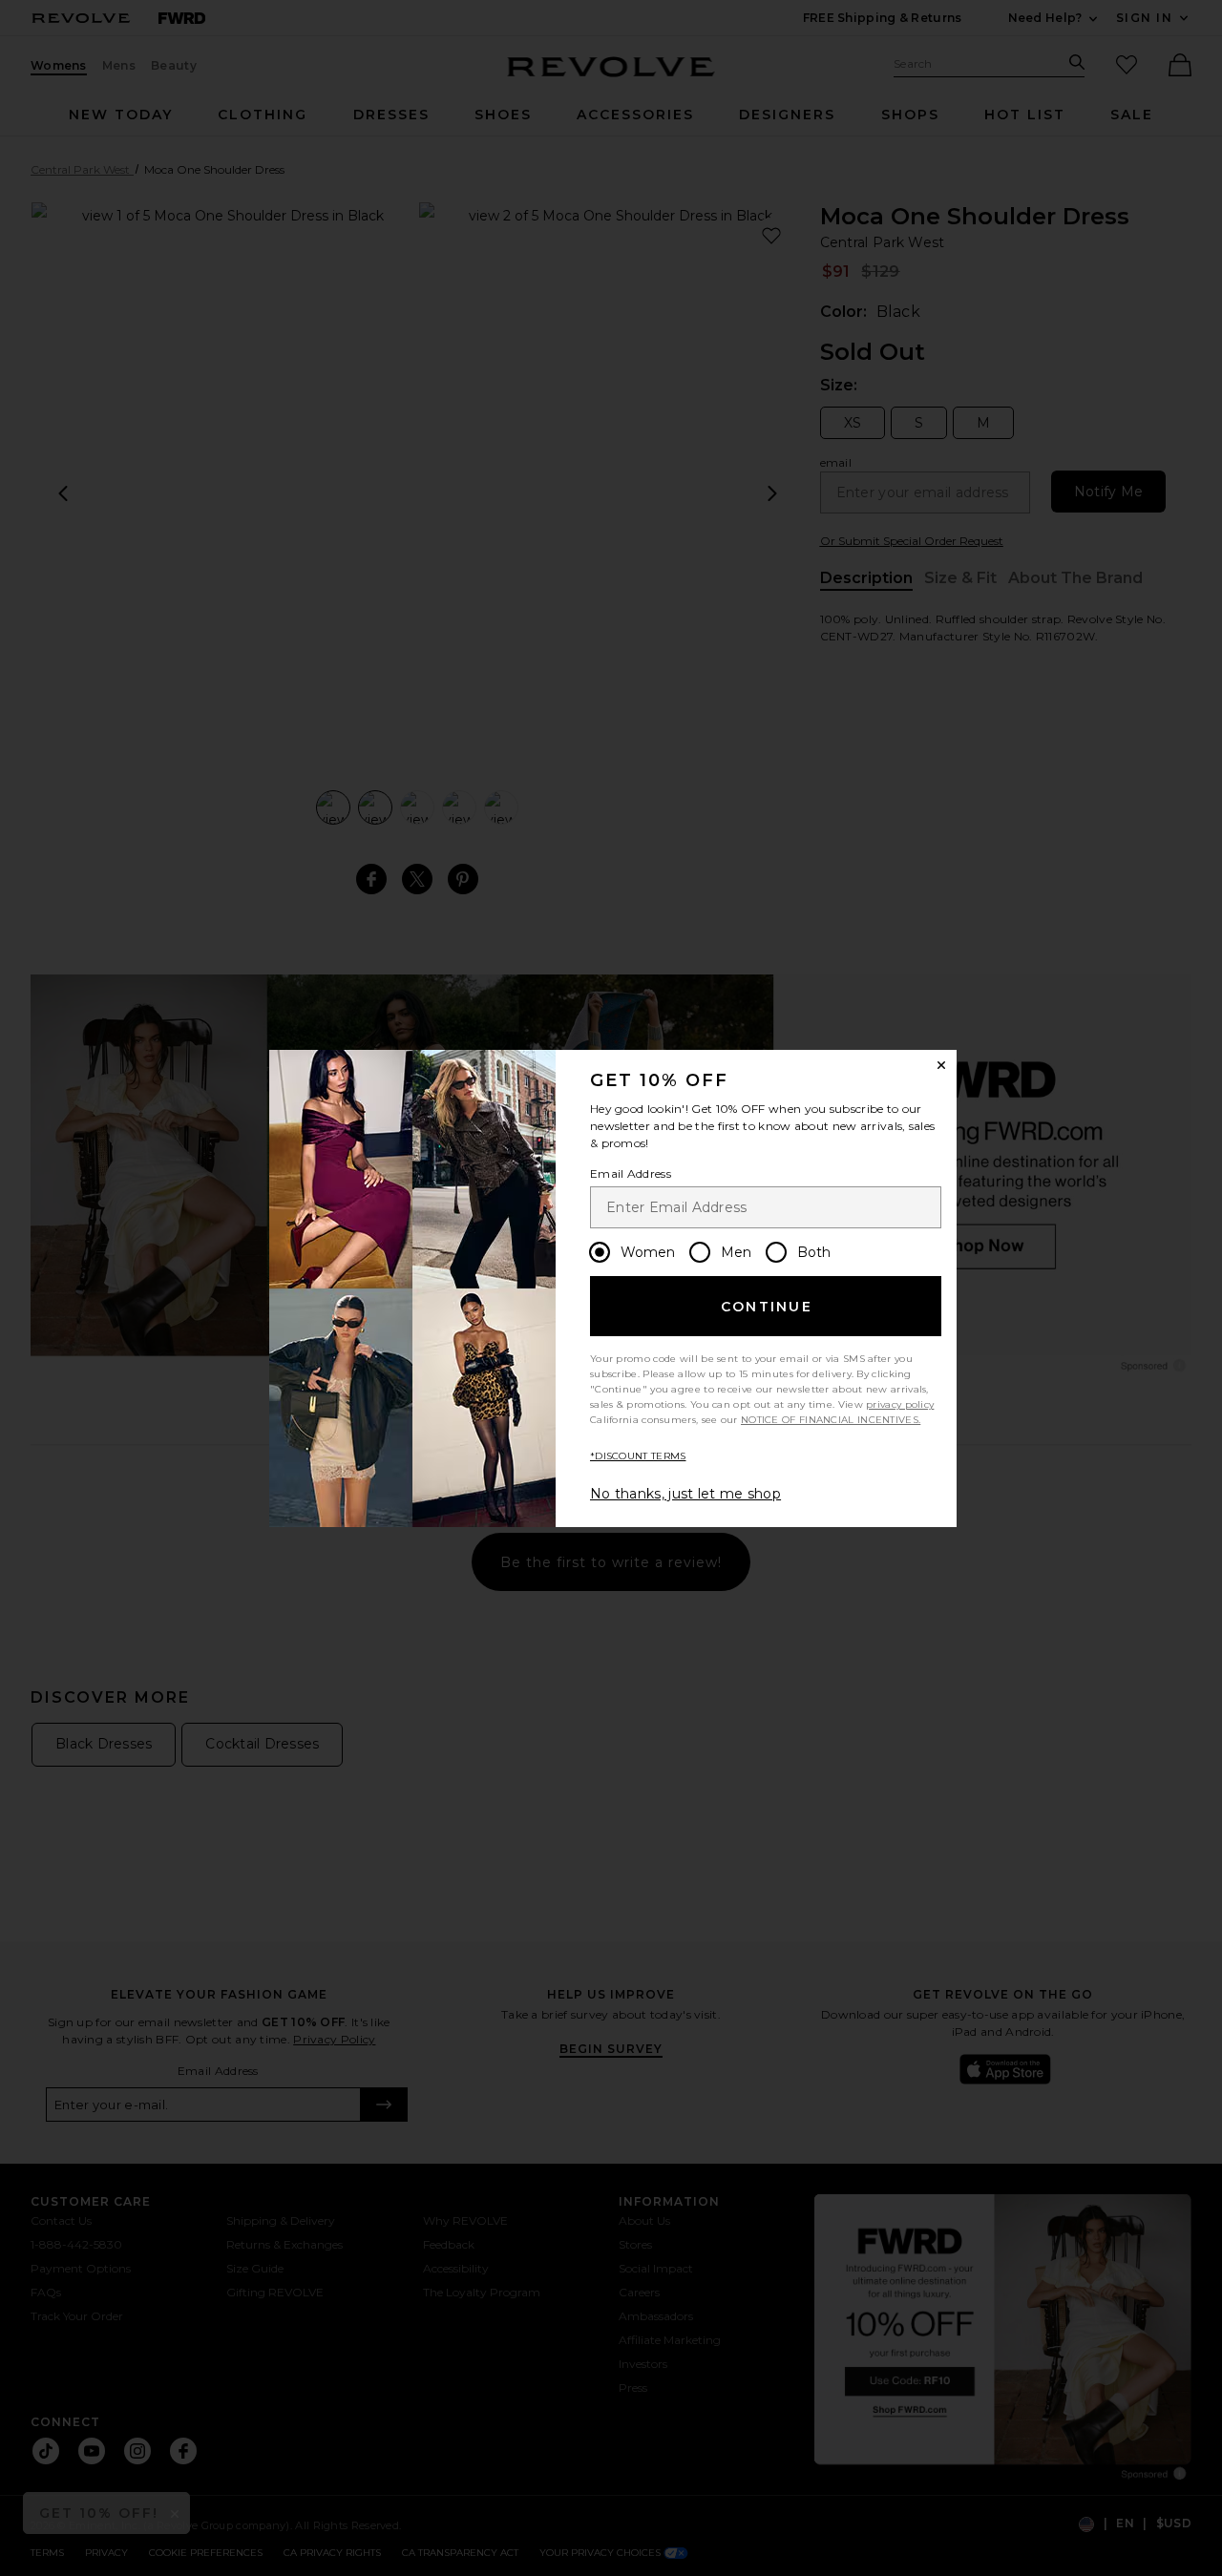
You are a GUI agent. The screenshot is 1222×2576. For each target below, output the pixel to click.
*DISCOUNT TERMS (638, 1456)
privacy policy (900, 1404)
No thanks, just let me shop (685, 1494)
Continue (767, 1307)
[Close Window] (941, 1065)
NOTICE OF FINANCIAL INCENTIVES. (831, 1420)
